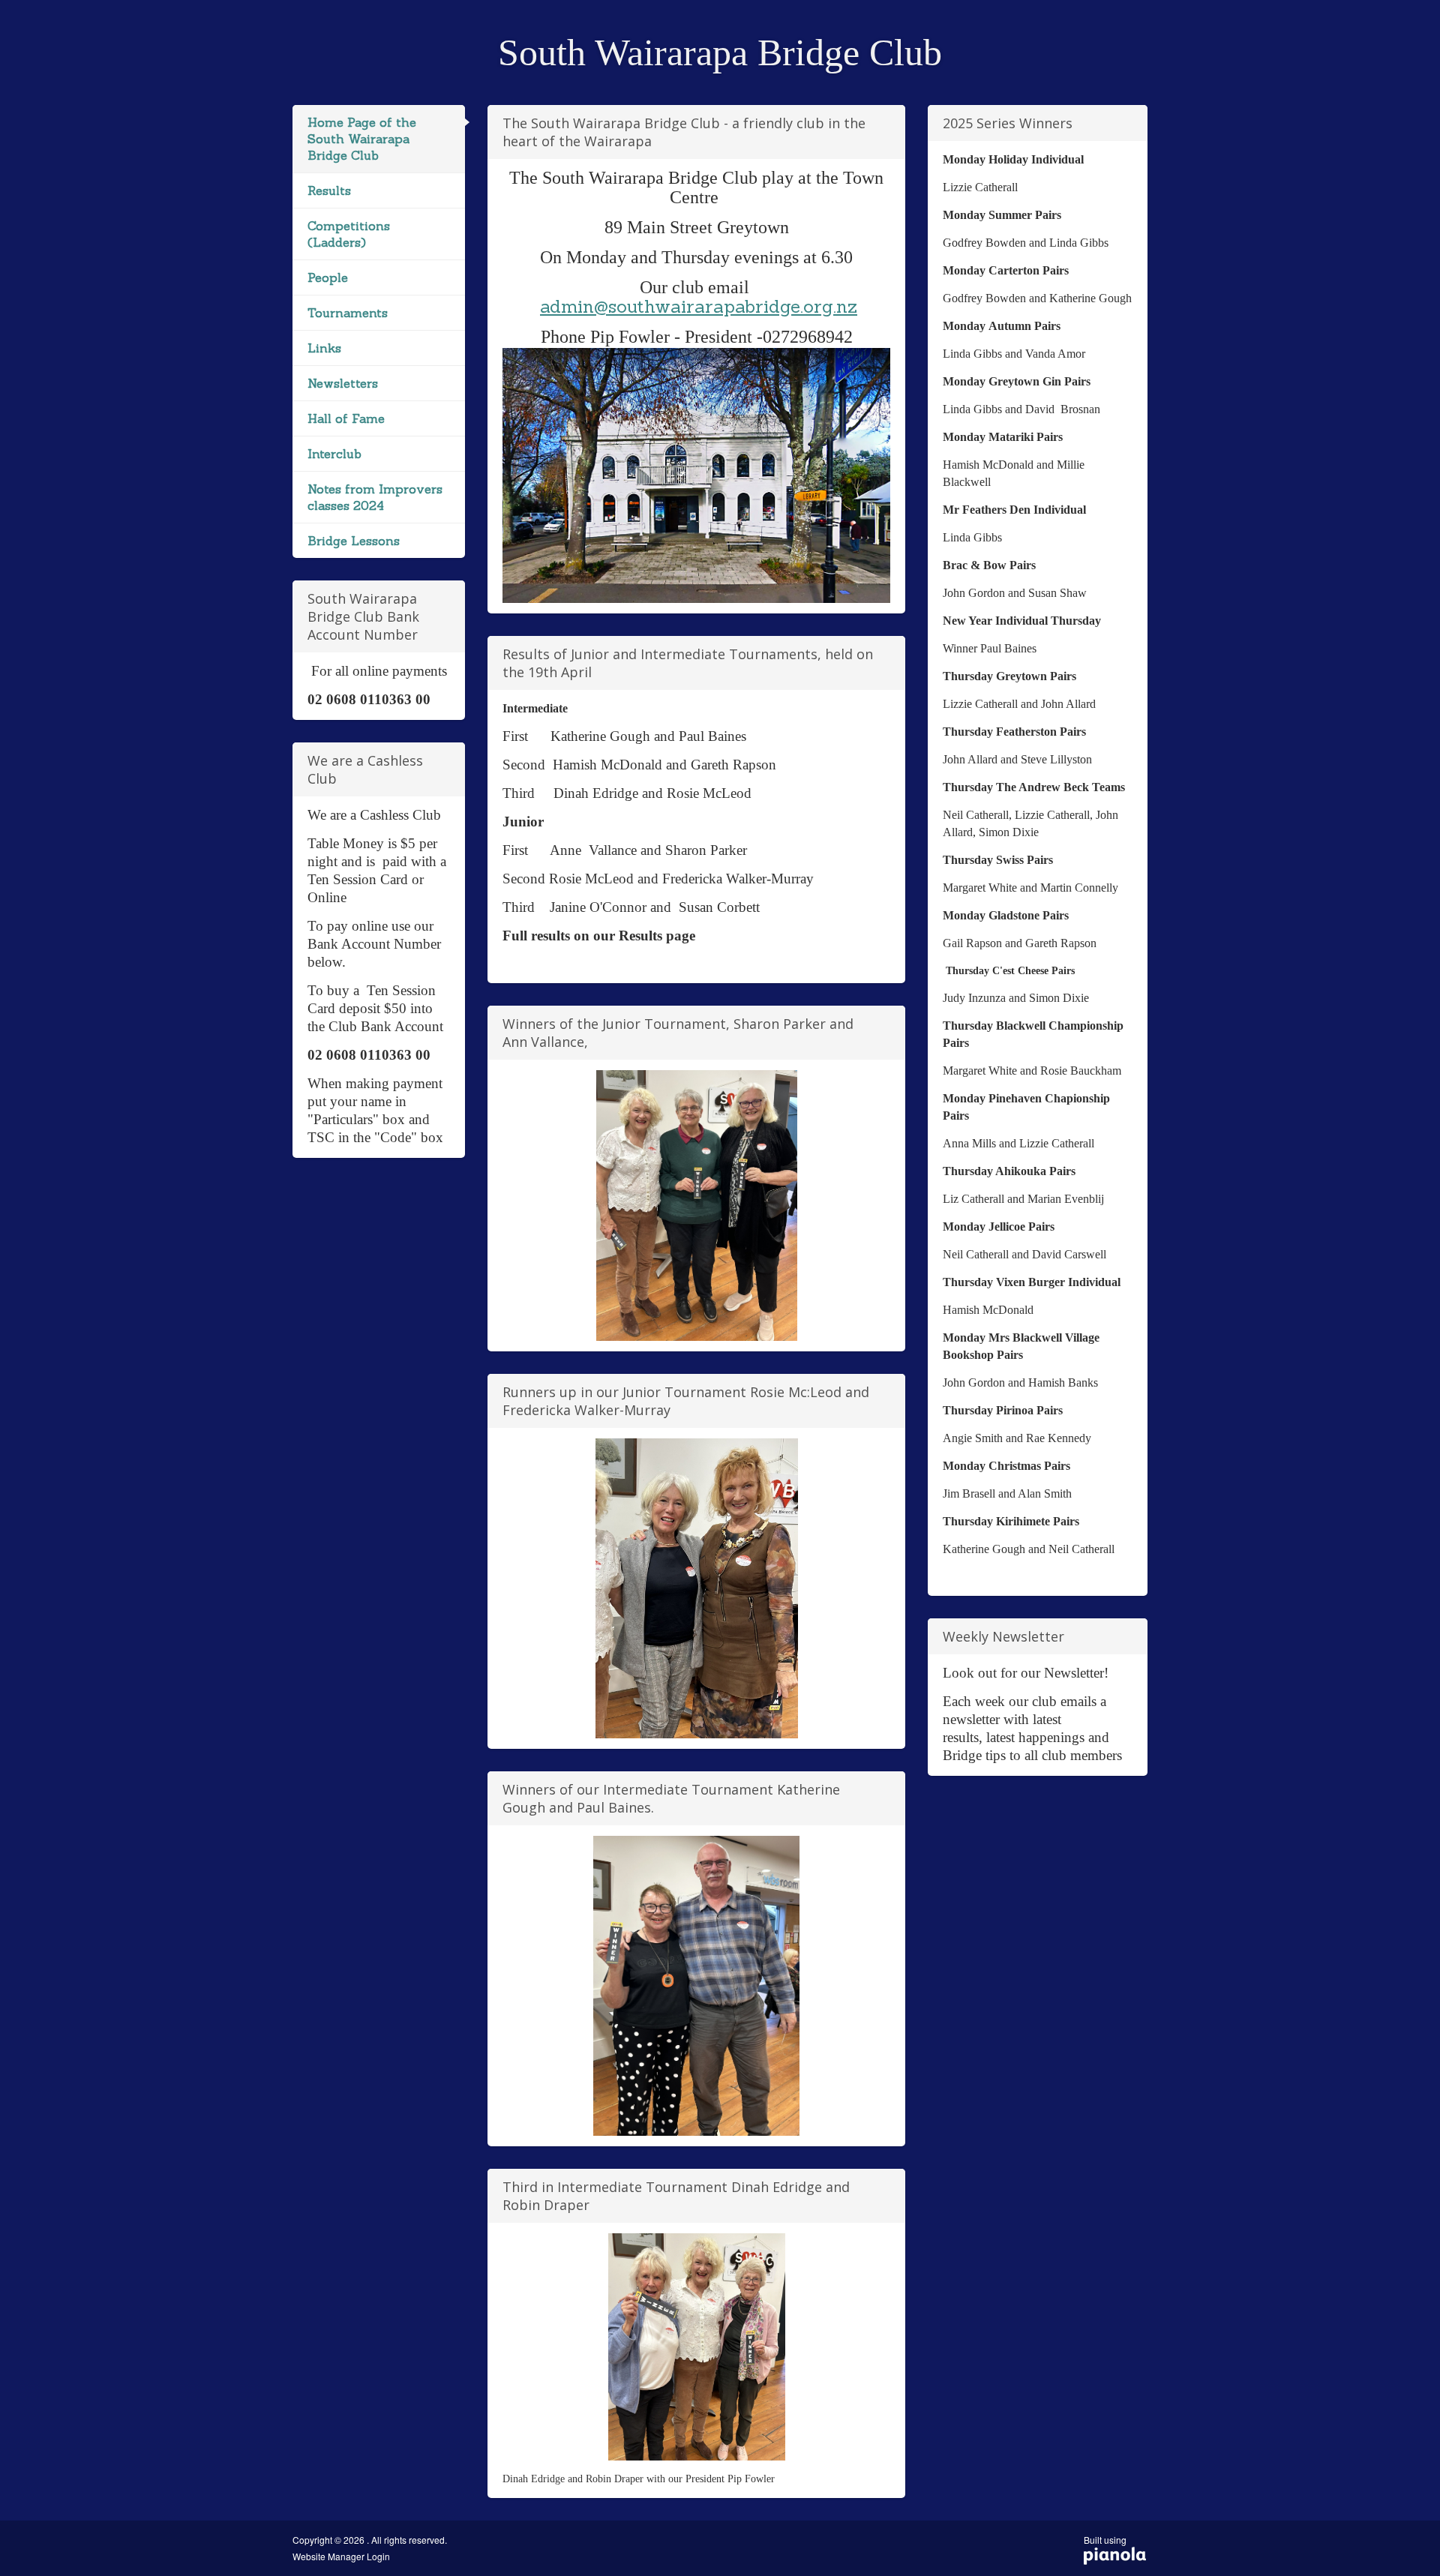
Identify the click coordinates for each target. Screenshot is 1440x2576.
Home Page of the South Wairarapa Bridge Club (362, 139)
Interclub (334, 454)
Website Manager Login (341, 2557)
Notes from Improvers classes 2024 (375, 497)
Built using (1105, 2545)
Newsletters (343, 383)
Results (329, 190)
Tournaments (348, 313)
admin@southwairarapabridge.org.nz (699, 306)
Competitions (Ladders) (349, 234)
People (328, 277)
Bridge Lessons (354, 541)
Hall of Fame (346, 418)
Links (324, 348)
